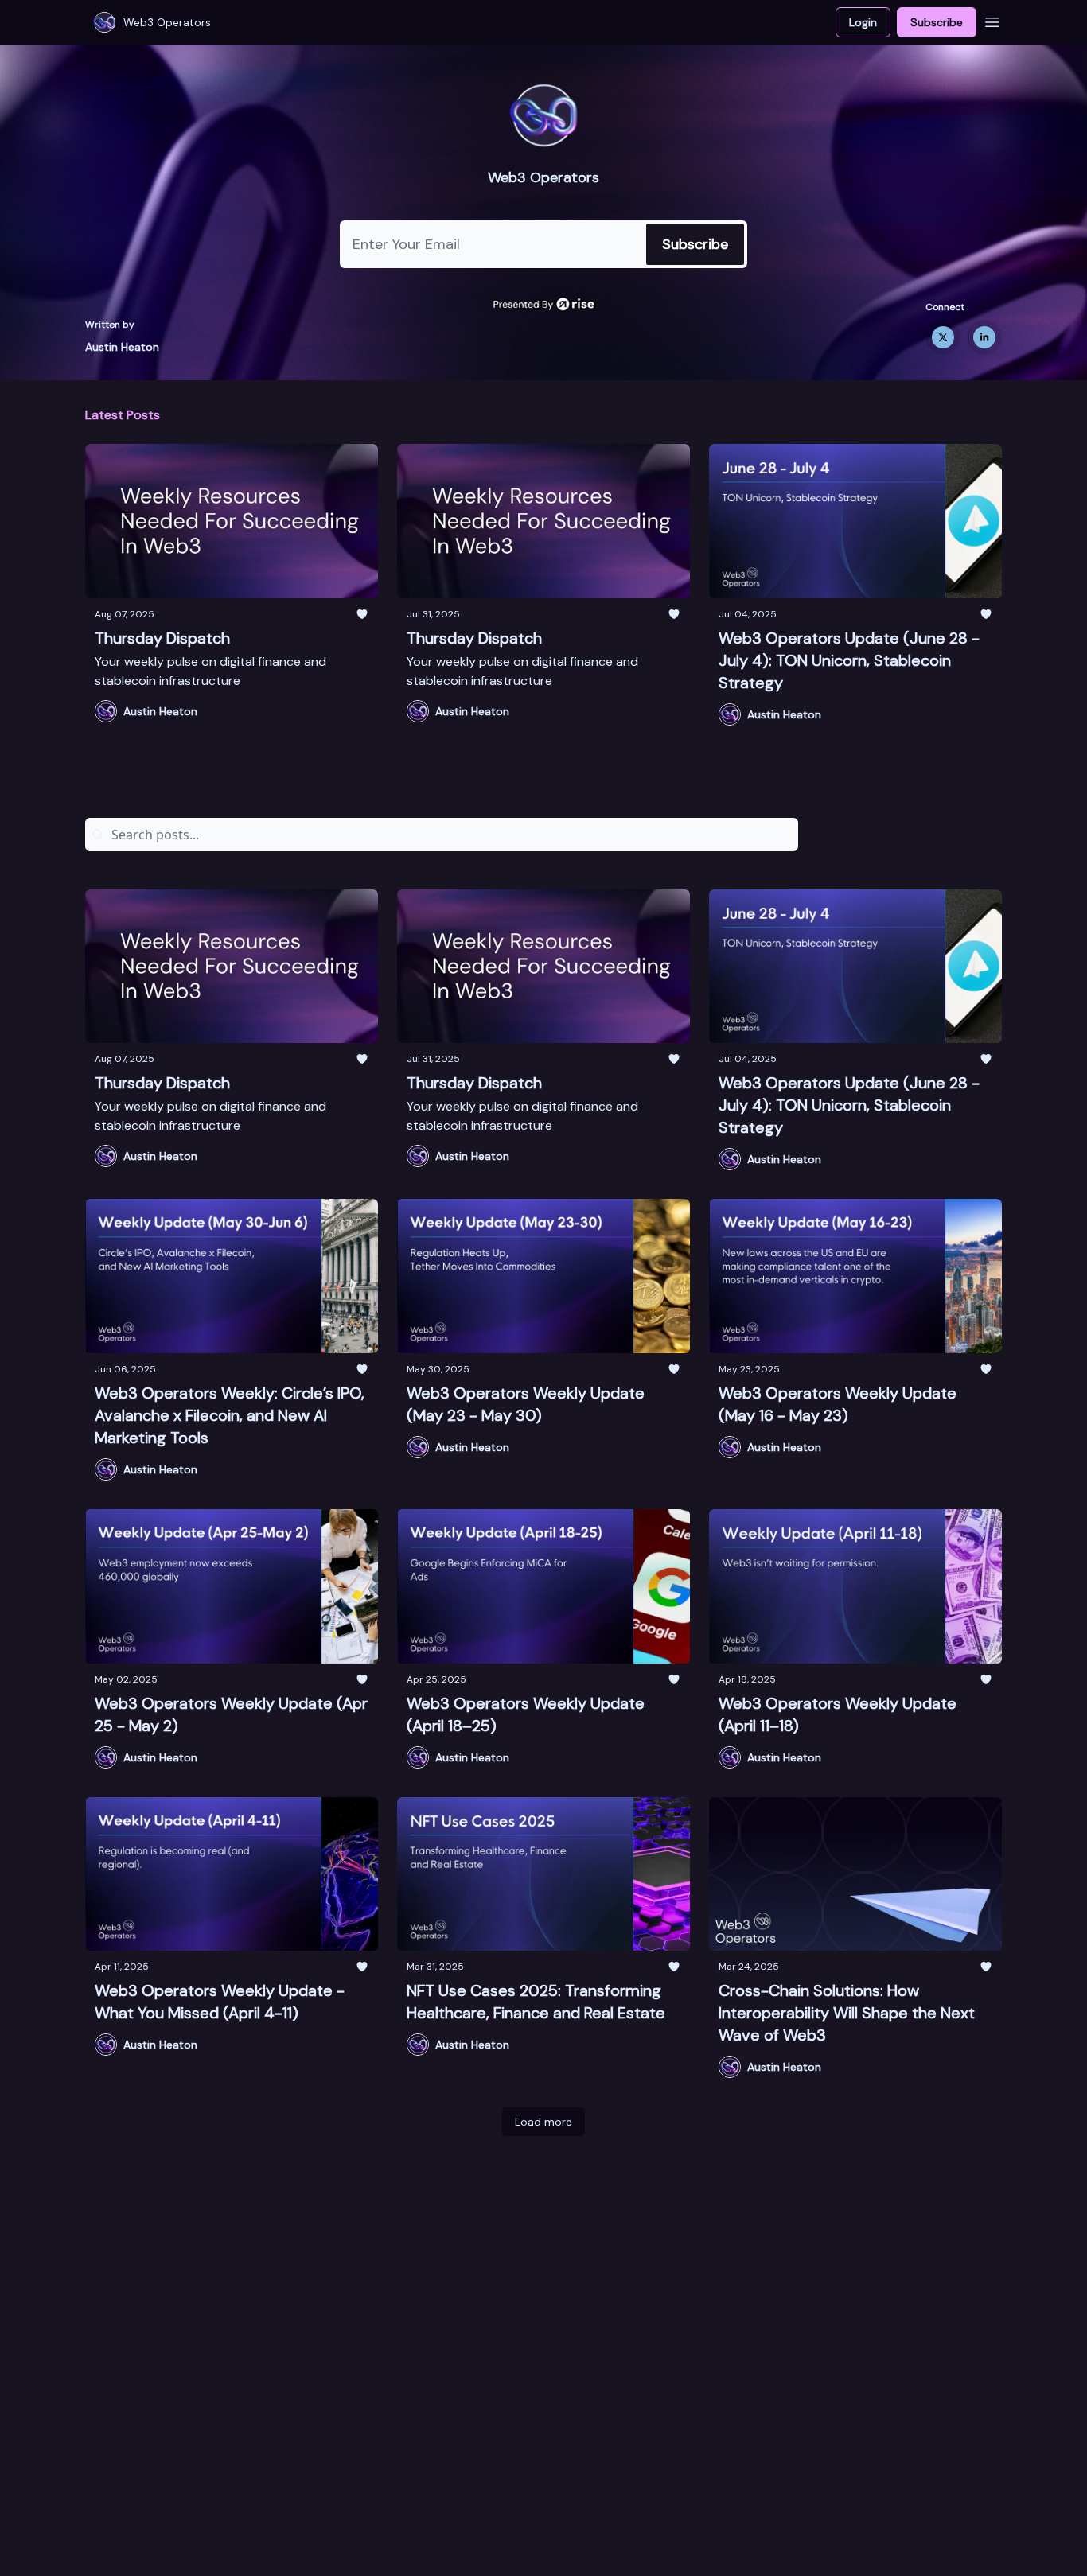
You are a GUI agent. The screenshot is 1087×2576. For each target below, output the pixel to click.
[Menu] (992, 20)
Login (863, 22)
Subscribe (937, 22)
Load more (543, 2122)
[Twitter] (943, 337)
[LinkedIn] (984, 337)
